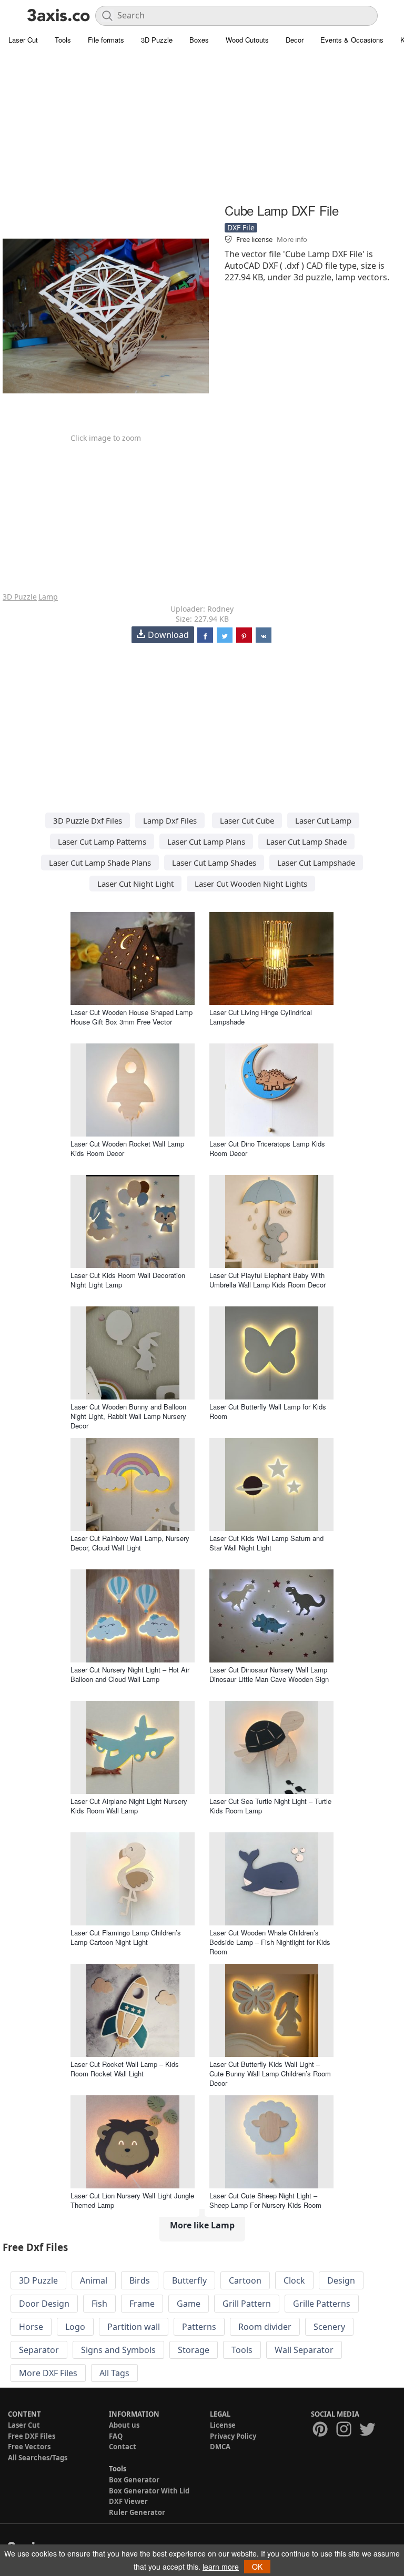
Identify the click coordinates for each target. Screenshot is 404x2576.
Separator (39, 2350)
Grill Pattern (247, 2304)
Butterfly (189, 2280)
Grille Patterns (322, 2304)
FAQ (116, 2436)
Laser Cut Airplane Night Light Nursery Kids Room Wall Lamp (129, 1806)
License (223, 2425)
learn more (221, 2567)
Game (189, 2304)
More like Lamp (202, 2225)
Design (341, 2280)
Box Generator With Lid (149, 2491)
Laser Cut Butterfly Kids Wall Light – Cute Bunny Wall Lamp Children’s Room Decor (270, 2073)
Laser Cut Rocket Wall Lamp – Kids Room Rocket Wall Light (125, 2069)
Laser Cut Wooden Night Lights (251, 884)
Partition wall (134, 2327)
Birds (140, 2280)
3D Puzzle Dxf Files (88, 820)
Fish (99, 2304)
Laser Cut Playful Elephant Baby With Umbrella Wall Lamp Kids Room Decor (267, 1280)
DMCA (220, 2447)
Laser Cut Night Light (135, 884)
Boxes (199, 40)
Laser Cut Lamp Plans (206, 841)
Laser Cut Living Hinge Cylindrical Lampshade (261, 1017)
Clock (294, 2280)
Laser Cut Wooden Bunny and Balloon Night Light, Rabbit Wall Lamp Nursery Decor (128, 1416)
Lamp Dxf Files (170, 820)
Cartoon (245, 2280)
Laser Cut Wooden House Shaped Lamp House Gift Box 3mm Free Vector (132, 1017)
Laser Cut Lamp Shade (306, 841)
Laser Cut (23, 40)
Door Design (44, 2304)
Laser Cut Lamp (323, 820)
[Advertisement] (202, 126)
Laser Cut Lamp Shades (214, 863)
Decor (295, 40)
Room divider (265, 2327)
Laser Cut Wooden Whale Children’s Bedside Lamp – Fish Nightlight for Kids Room (270, 1942)
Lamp (48, 597)
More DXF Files (48, 2373)
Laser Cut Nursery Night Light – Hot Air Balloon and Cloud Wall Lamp (130, 1674)
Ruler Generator (137, 2512)
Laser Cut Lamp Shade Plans (100, 863)
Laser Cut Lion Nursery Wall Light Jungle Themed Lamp (132, 2200)
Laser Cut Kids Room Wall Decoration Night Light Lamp (128, 1280)
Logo (75, 2327)
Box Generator (134, 2480)
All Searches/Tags (38, 2458)
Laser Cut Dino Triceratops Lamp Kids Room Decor (267, 1148)
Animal (94, 2280)
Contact (123, 2447)
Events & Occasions (352, 40)
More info (292, 239)
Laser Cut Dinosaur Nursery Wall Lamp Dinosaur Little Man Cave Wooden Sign (269, 1674)
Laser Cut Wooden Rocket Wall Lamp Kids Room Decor (127, 1148)
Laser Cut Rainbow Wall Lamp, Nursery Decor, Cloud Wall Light (130, 1543)
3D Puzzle (157, 40)
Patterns (199, 2327)
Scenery (329, 2327)
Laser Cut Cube (247, 820)
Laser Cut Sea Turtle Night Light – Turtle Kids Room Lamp (270, 1806)
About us (124, 2425)
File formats (106, 40)
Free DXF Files (32, 2436)
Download (168, 635)
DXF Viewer (128, 2501)
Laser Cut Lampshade (316, 863)
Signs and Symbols (118, 2350)
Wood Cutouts (247, 40)
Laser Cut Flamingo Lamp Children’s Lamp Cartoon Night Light (126, 1937)
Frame (142, 2304)
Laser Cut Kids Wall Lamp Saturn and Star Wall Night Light (266, 1543)
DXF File (241, 227)
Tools (63, 40)
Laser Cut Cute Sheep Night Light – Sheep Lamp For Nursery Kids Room (265, 2200)
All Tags (114, 2373)
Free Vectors (29, 2447)
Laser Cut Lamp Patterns (102, 841)
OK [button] (257, 2567)
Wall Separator (304, 2350)
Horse (31, 2327)
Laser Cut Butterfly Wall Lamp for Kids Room (268, 1411)
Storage (194, 2350)
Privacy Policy (233, 2436)
